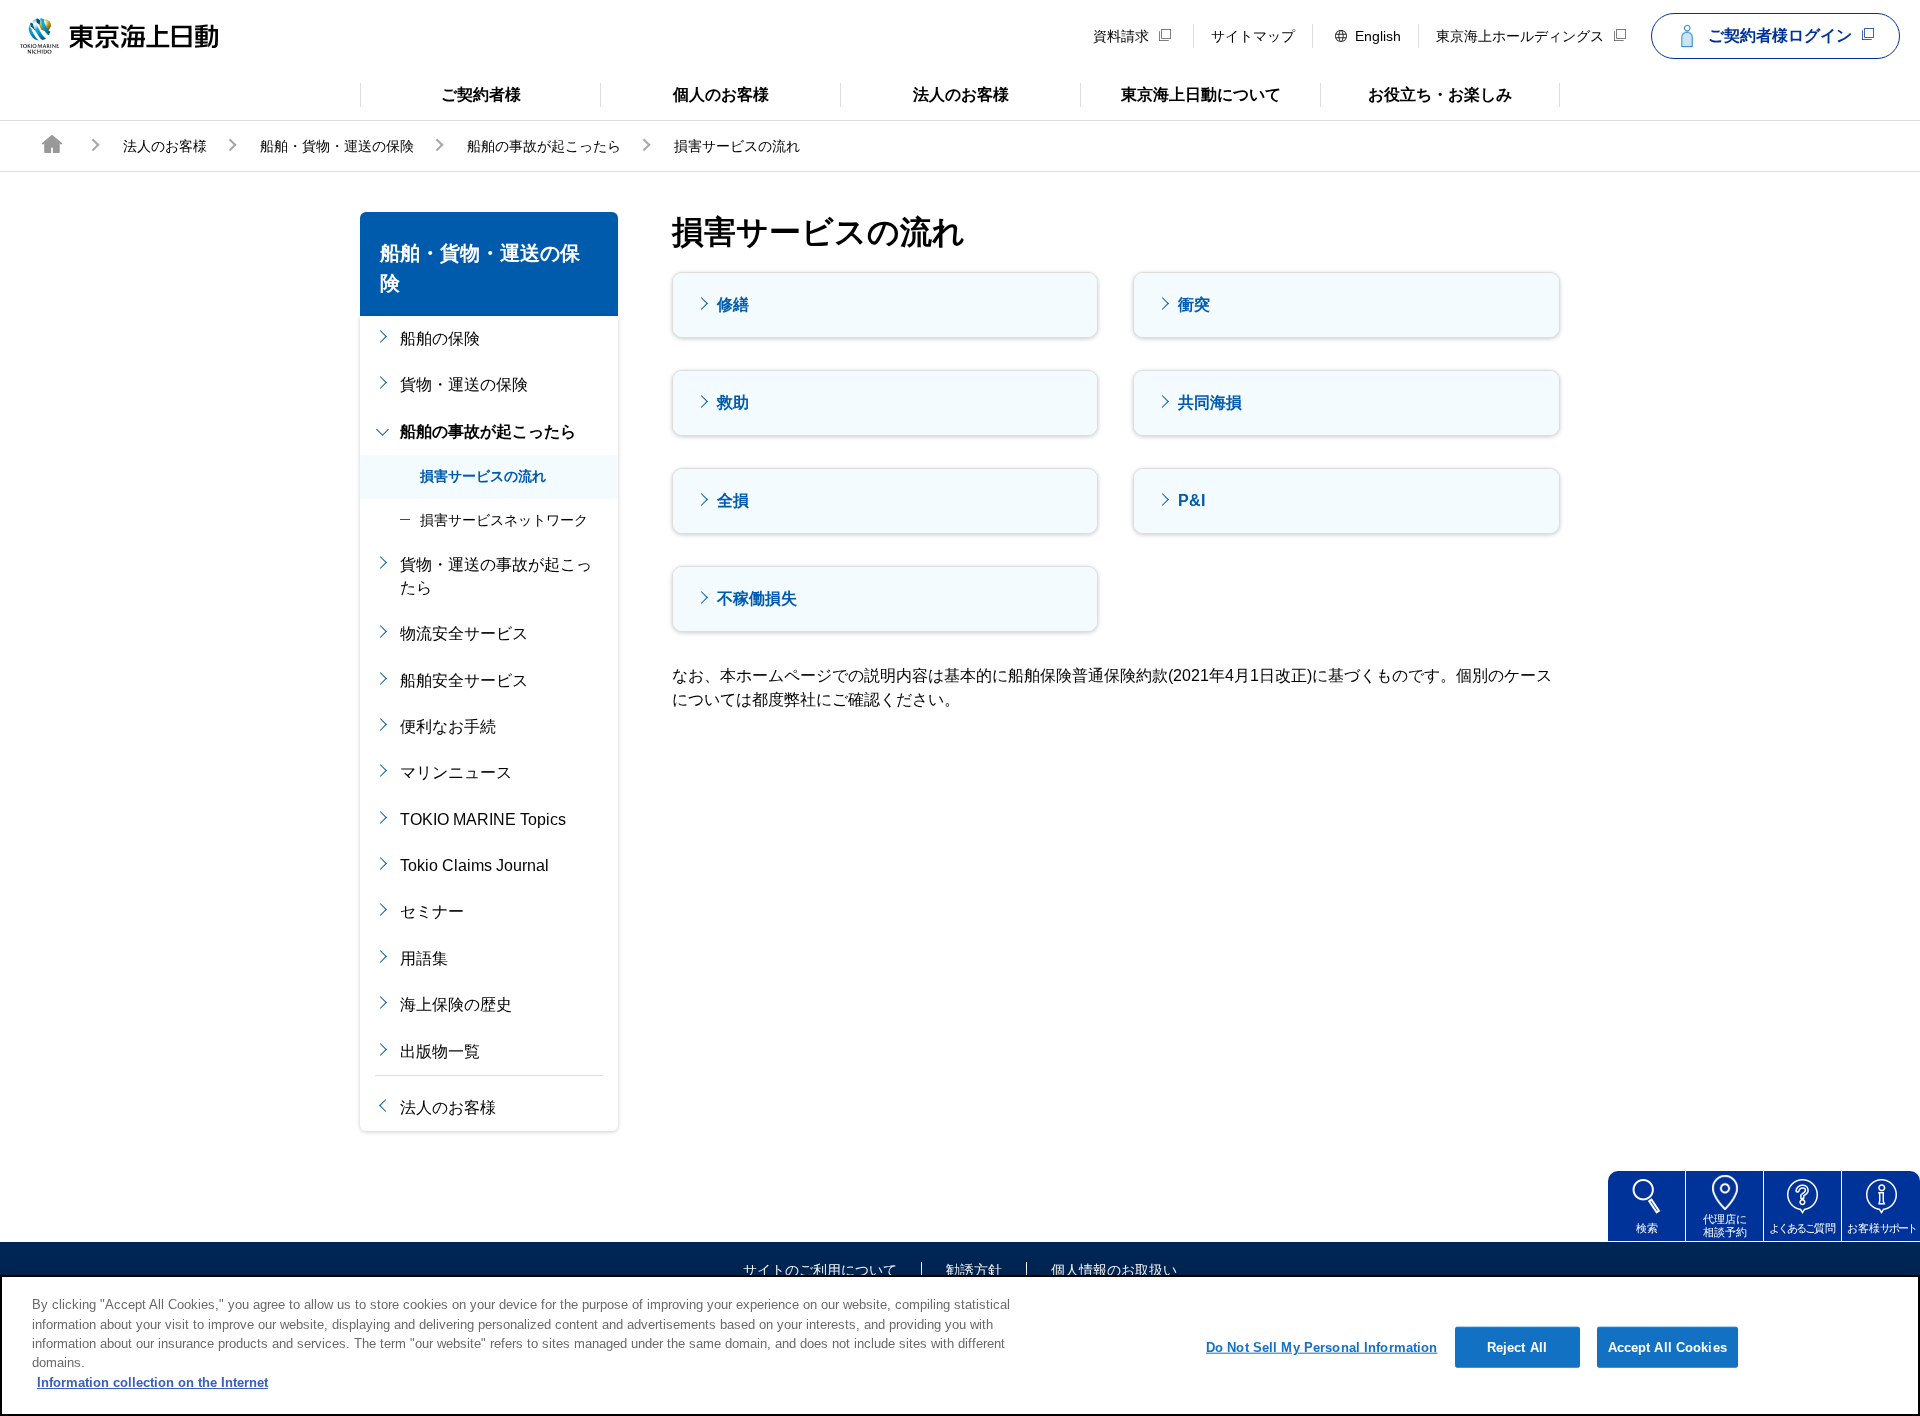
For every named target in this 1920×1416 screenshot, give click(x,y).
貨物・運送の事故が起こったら (496, 575)
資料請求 (1121, 36)
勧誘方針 (974, 1270)
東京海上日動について (1180, 93)
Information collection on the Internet (152, 1382)
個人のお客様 (684, 93)
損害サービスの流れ (483, 476)
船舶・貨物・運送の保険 (337, 146)
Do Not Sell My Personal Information (1322, 1346)
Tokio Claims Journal (474, 865)
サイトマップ (1253, 36)
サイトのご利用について (820, 1270)
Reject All (1517, 1346)
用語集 (424, 958)
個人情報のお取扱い (1114, 1270)
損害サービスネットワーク (504, 520)
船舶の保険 (440, 338)
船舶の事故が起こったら (544, 146)
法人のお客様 (924, 93)
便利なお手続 (448, 726)
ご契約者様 (440, 93)
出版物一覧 (440, 1051)
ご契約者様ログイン (1780, 35)
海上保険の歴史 (456, 1004)
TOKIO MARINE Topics (483, 819)
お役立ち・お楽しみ (1416, 93)
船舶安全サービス (464, 680)
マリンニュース (456, 772)
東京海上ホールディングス (1520, 36)
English (1378, 36)
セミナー (432, 911)
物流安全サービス (464, 633)
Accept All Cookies (1667, 1346)
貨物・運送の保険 (464, 384)
